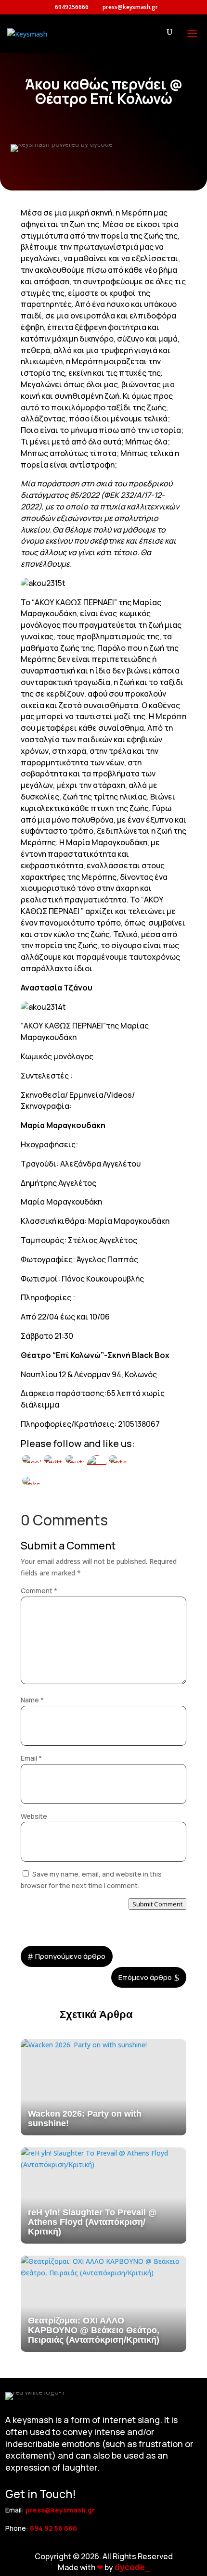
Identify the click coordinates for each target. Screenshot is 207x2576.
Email (31, 1758)
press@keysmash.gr (60, 2510)
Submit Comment (157, 1904)
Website (34, 1816)
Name (32, 1700)
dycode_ (132, 2567)
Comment (39, 1591)
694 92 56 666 (53, 2528)
